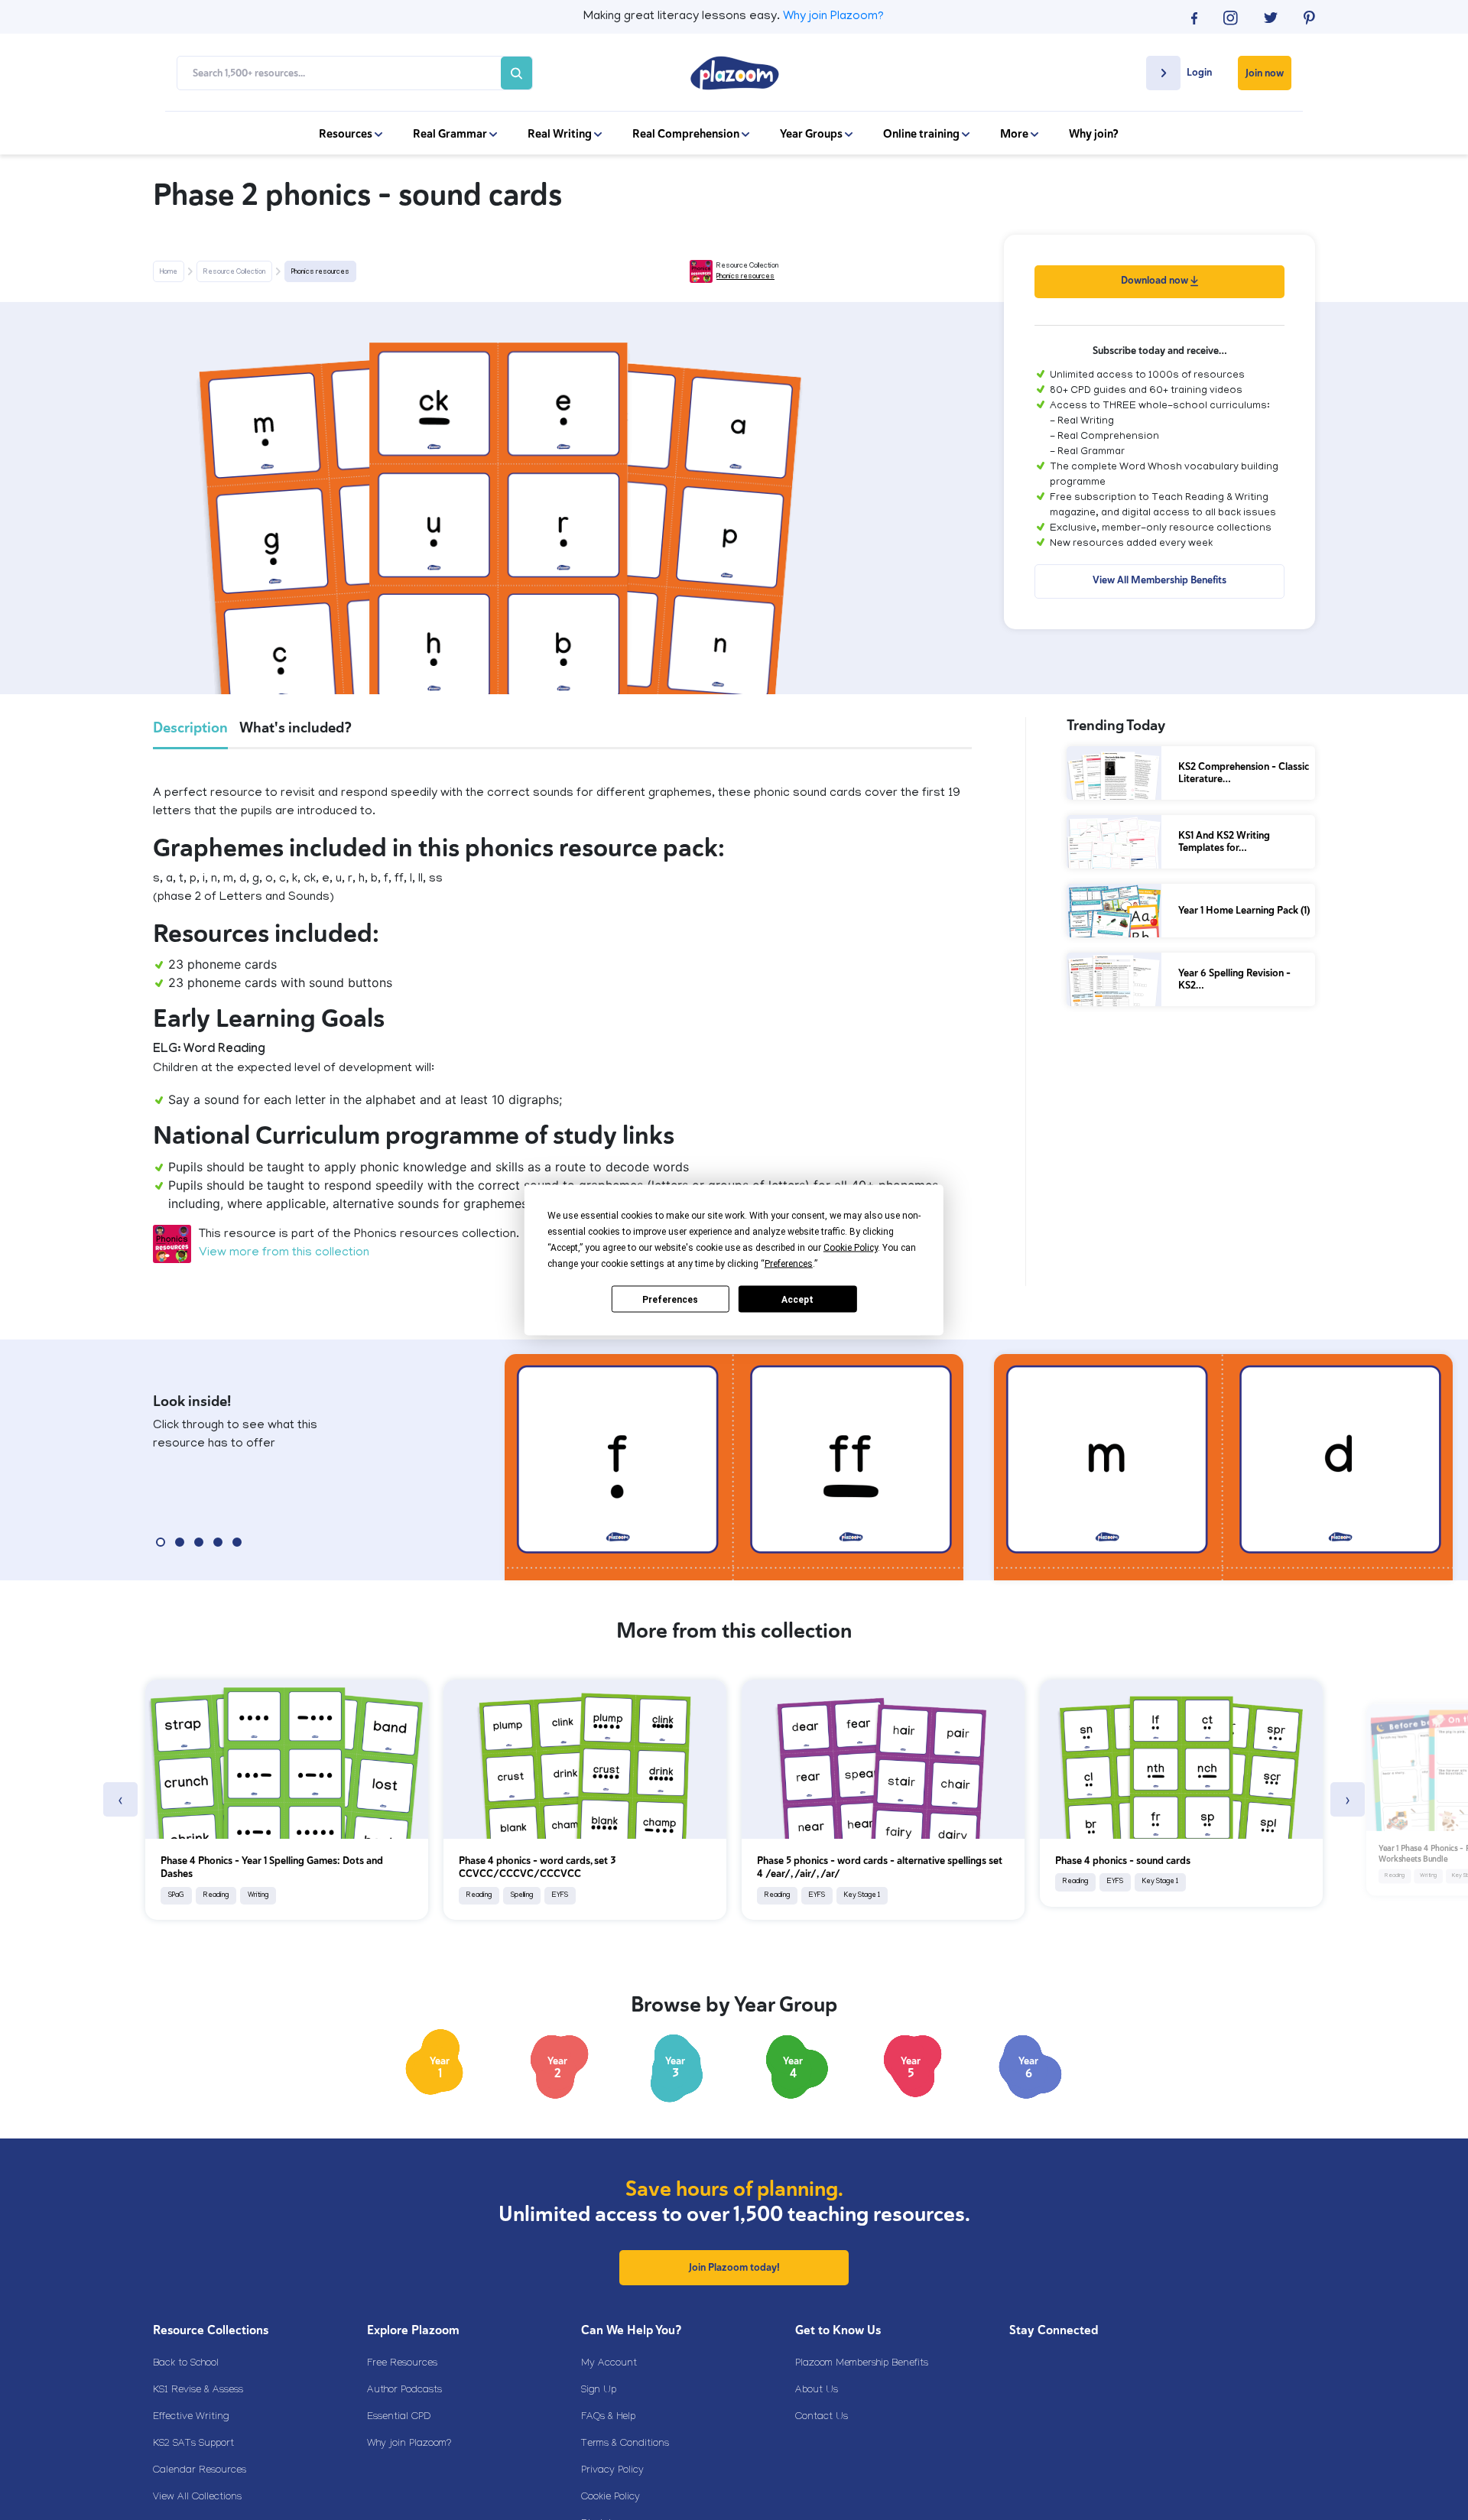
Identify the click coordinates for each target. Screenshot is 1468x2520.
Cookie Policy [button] (851, 1248)
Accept (797, 1299)
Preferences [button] (789, 1264)
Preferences (670, 1299)
